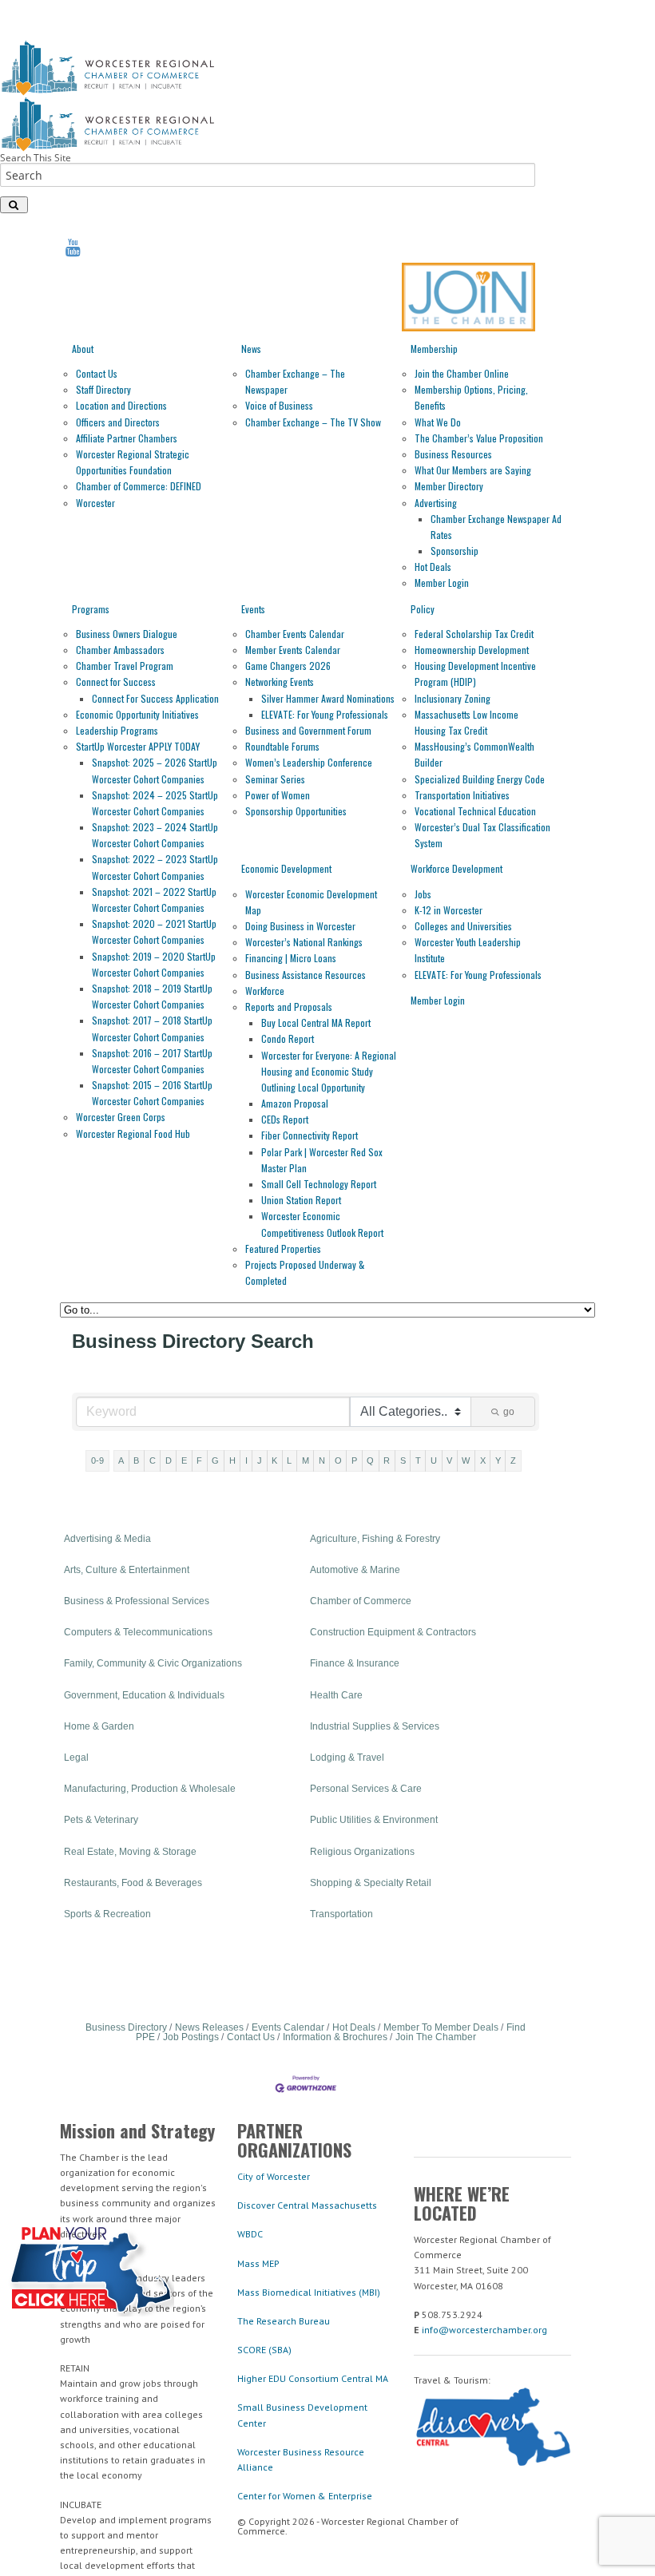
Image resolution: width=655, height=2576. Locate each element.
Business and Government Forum (308, 730)
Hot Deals (433, 567)
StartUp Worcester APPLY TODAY (138, 746)
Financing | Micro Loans (291, 958)
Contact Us (97, 373)
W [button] (466, 1460)
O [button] (338, 1460)
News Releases (209, 2027)
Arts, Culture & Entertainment (127, 1570)
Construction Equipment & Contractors (393, 1632)
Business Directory (126, 2027)
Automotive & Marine (355, 1570)
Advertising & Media (107, 1539)
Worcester (95, 503)
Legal (76, 1758)
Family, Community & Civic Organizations (153, 1663)
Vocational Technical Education (475, 811)
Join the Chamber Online (462, 373)
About (83, 349)
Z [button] (513, 1460)
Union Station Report (301, 1200)
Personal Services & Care (366, 1789)
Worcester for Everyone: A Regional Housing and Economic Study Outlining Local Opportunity (329, 1071)
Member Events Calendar (293, 650)
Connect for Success (116, 682)
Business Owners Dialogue (127, 634)
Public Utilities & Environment (374, 1820)
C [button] (153, 1460)
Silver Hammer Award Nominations (328, 698)
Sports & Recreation (107, 1914)
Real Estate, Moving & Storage (130, 1852)
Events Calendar (288, 2027)
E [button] (184, 1460)
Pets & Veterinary (101, 1820)
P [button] (354, 1460)
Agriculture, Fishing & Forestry (375, 1539)
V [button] (449, 1460)
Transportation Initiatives (462, 795)
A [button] (121, 1460)
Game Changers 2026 (288, 666)
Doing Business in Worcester (300, 926)
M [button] (306, 1460)
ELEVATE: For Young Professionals (325, 714)
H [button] (232, 1460)
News (251, 349)
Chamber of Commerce (361, 1601)
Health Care (336, 1695)
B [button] (136, 1460)
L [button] (289, 1460)
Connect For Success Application (155, 698)
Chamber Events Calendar (295, 634)
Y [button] (498, 1460)
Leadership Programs (117, 730)
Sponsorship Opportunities (296, 811)
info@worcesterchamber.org (484, 2330)
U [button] (434, 1460)
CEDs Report (285, 1119)
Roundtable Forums (282, 746)
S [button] (403, 1460)
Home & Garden (99, 1726)
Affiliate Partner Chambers (127, 438)
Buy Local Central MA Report (316, 1022)
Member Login (442, 583)
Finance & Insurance (355, 1663)
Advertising (436, 503)
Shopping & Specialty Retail (371, 1883)
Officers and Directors (118, 422)
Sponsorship (455, 551)
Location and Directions (121, 405)
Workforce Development (457, 868)
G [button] (215, 1460)
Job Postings (191, 2037)
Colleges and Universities (463, 926)
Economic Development (286, 868)
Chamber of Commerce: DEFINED (139, 486)
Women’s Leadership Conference (309, 762)
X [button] (483, 1460)
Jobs (423, 894)
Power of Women (278, 795)
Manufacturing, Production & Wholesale (150, 1789)
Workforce (265, 991)
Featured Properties (283, 1248)
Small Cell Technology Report (319, 1184)
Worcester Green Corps (121, 1117)
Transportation (341, 1914)
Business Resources (453, 454)
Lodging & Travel (347, 1758)
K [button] (274, 1460)
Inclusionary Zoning (453, 698)
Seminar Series (275, 779)
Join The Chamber (436, 2037)
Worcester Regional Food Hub (133, 1133)
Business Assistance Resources (306, 975)
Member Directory (449, 486)
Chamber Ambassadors (120, 650)
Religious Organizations (362, 1852)
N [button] (322, 1460)
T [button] (418, 1460)
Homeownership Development (472, 650)
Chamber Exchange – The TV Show (313, 422)
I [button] (246, 1460)
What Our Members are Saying (473, 470)
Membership (434, 349)
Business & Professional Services (137, 1601)
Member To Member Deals (441, 2027)
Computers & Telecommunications (138, 1632)
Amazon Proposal (295, 1103)
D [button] (169, 1460)
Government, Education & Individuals (144, 1695)
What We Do (438, 422)
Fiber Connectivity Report (310, 1135)
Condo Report (288, 1038)
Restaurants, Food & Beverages (133, 1883)
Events (253, 609)
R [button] (387, 1460)
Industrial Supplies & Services (375, 1726)
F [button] (199, 1460)
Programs (91, 609)
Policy (423, 609)
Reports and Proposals (289, 1007)
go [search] (509, 1412)
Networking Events (280, 682)
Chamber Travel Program (125, 666)
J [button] (260, 1460)
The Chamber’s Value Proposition (479, 438)
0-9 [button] (97, 1460)
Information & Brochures (335, 2037)
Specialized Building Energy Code (480, 779)
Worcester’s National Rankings (304, 942)
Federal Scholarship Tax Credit (474, 634)
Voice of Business (279, 405)
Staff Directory (103, 389)
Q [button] (370, 1460)
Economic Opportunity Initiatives (137, 714)
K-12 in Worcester (449, 910)
